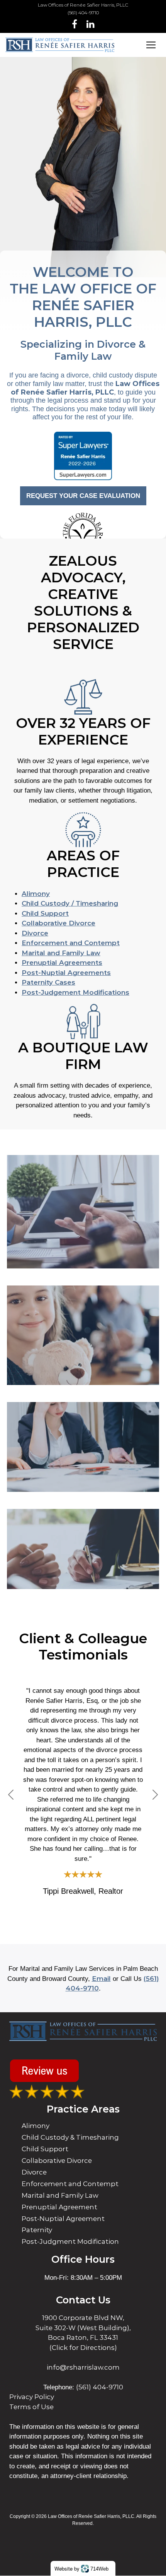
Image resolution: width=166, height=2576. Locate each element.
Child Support (45, 913)
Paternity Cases (48, 982)
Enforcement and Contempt (71, 943)
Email (101, 1979)
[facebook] (75, 24)
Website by (81, 2568)
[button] (11, 1795)
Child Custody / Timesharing (70, 903)
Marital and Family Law (61, 953)
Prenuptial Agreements (62, 963)
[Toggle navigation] (151, 45)
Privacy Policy (32, 2397)
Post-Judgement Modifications (75, 992)
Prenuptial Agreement (59, 2207)
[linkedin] (91, 24)
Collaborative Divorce (58, 923)
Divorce (35, 933)
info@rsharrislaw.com (83, 2367)
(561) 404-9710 (83, 13)
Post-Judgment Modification (70, 2241)
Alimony (36, 894)
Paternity (37, 2230)
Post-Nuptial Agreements (66, 973)
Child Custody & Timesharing (70, 2137)
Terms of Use (31, 2407)
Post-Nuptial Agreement (63, 2219)
